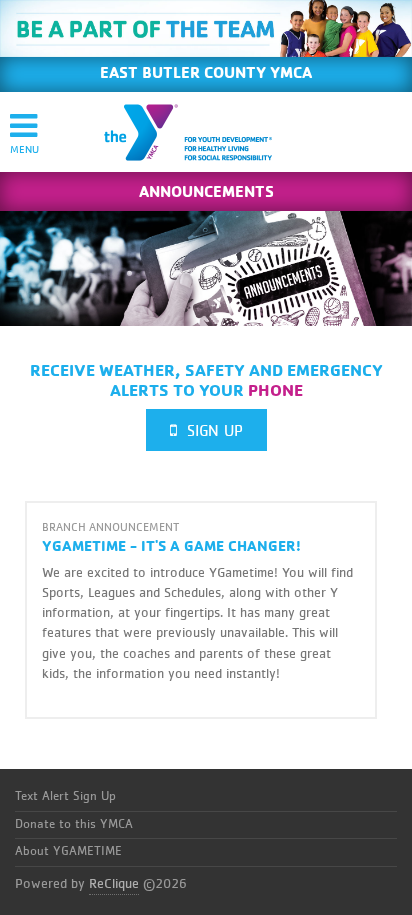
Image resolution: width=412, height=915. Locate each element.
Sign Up (210, 431)
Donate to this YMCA (74, 824)
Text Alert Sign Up (65, 796)
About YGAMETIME (68, 851)
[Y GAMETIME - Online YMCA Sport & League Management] (205, 132)
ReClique (114, 884)
